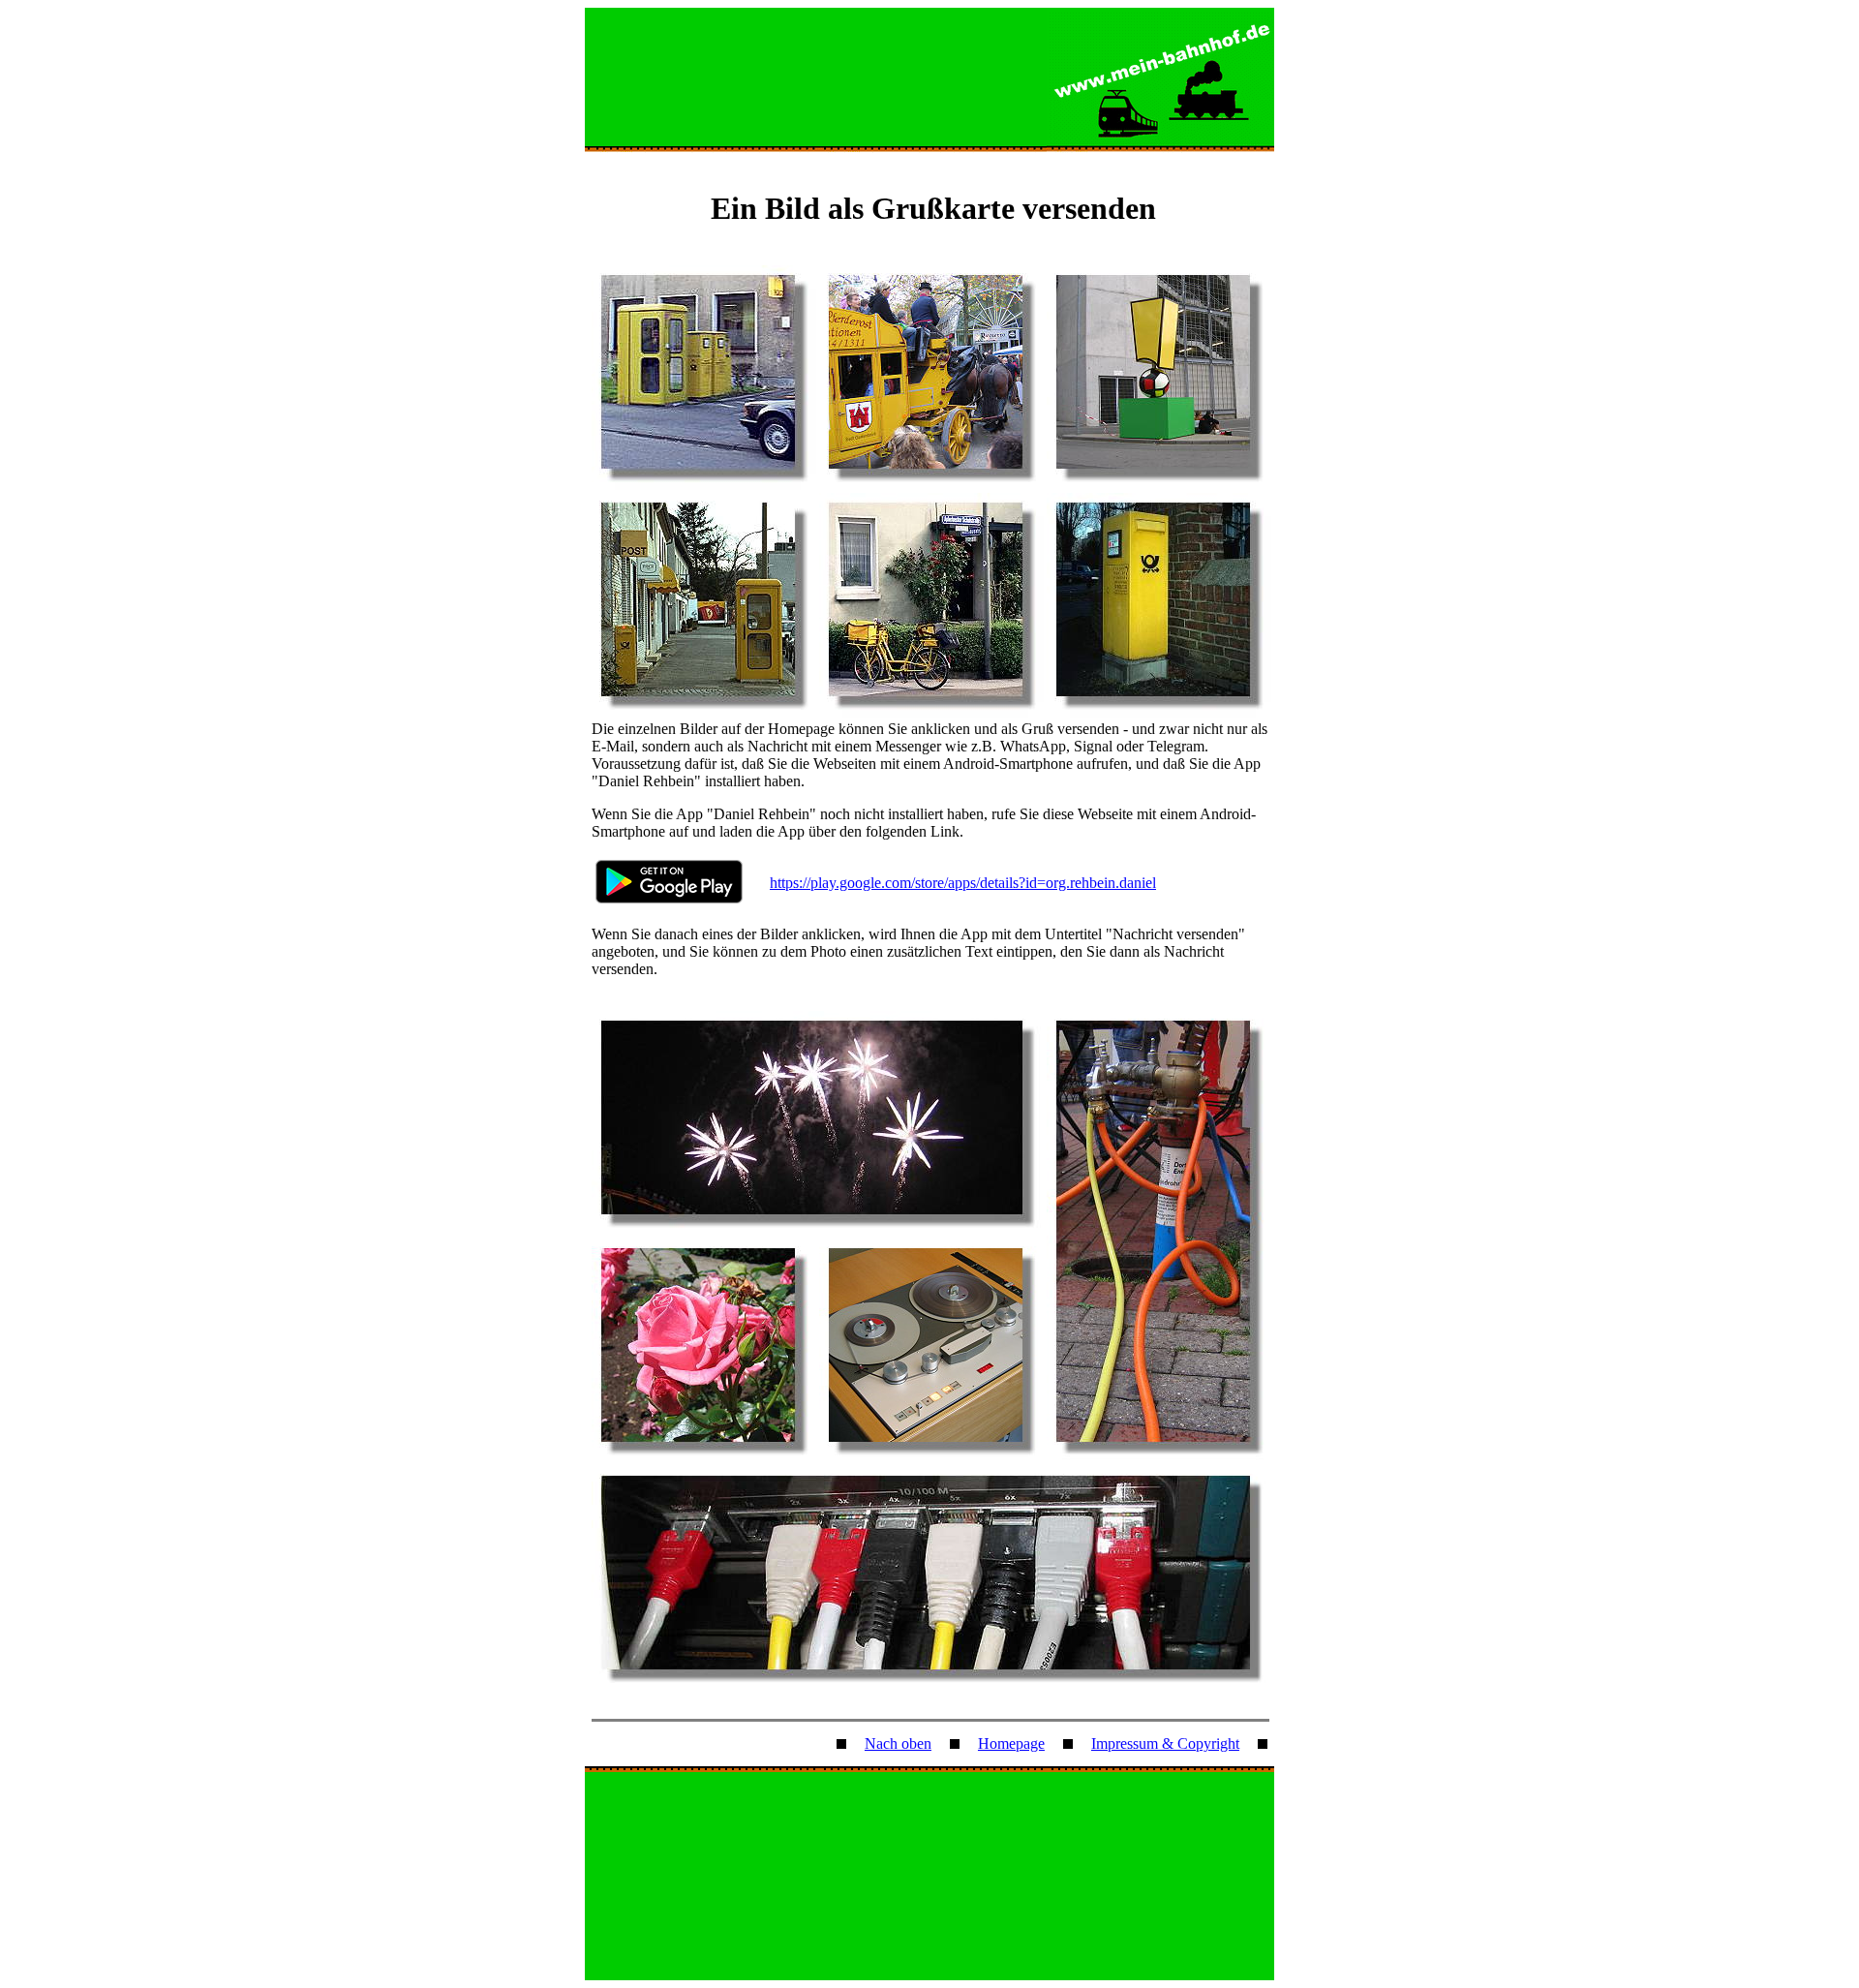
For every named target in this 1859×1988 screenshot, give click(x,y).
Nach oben (898, 1743)
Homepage (1011, 1743)
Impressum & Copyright (1165, 1743)
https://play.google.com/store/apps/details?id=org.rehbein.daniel (963, 883)
